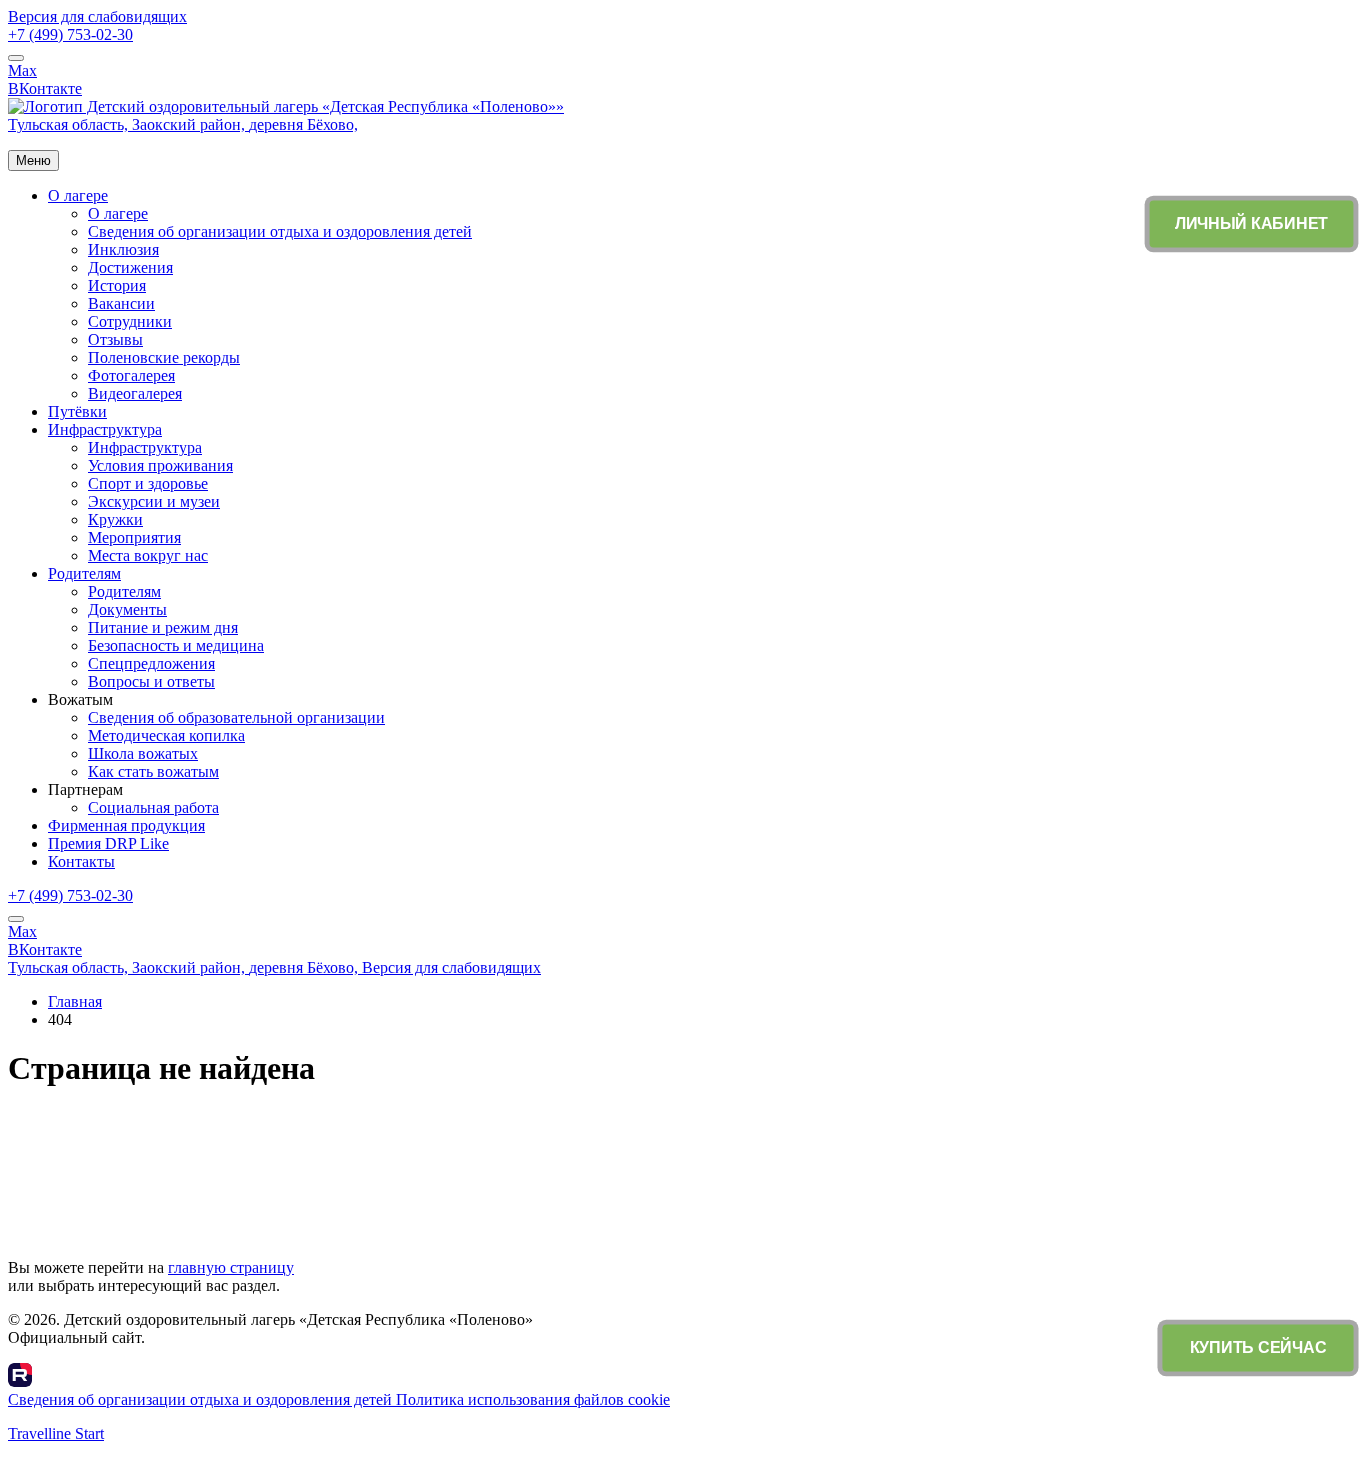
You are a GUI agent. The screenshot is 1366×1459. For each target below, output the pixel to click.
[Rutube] (20, 1381)
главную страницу (231, 1267)
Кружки (115, 519)
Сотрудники (130, 321)
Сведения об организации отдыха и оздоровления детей (280, 231)
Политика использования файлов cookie (533, 1399)
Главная (75, 1001)
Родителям (84, 573)
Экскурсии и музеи (154, 501)
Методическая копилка (166, 735)
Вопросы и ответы (151, 681)
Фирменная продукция (126, 825)
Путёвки (77, 411)
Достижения (130, 267)
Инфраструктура (105, 429)
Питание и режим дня (163, 627)
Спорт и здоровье (148, 483)
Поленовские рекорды (164, 357)
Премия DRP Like (108, 843)
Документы (127, 609)
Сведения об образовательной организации (236, 717)
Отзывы (115, 339)
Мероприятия (134, 537)
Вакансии (121, 303)
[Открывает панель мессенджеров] (16, 58)
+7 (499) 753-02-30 (70, 34)
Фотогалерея (131, 375)
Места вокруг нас (148, 555)
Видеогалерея (135, 393)
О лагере (78, 195)
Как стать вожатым (153, 771)
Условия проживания (160, 465)
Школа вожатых (143, 753)
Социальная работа (153, 807)
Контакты (81, 861)
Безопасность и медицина (176, 645)
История (117, 285)
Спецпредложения (151, 663)
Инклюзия (123, 249)
